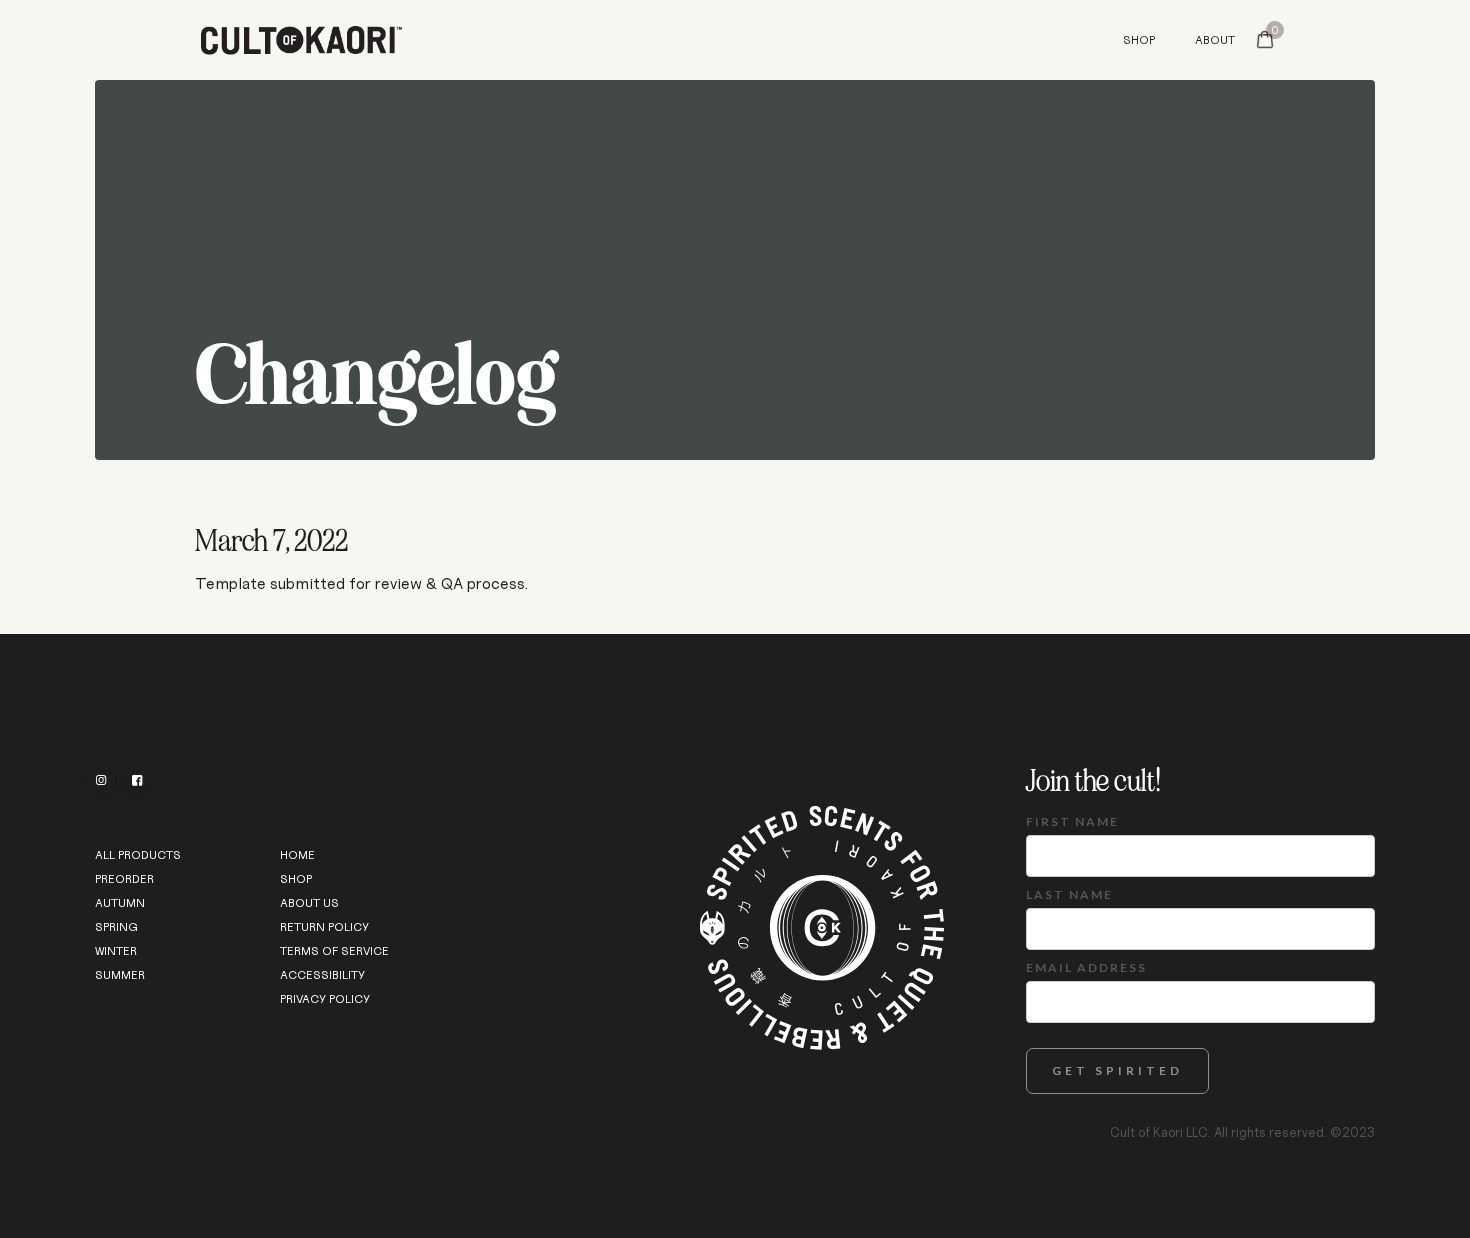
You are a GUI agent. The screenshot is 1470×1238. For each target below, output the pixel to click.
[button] (1265, 40)
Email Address (1086, 967)
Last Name (1069, 894)
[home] (548, 40)
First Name (1072, 821)
